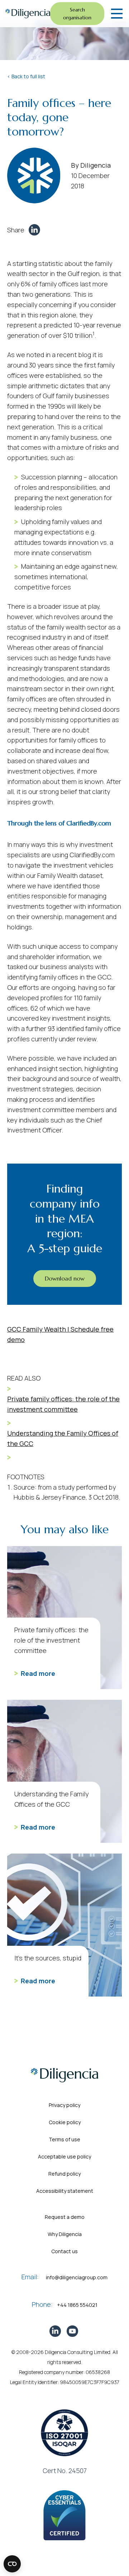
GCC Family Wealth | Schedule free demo (60, 1334)
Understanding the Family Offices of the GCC (63, 1438)
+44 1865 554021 (77, 2305)
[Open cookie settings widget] (12, 2564)
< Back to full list (26, 76)
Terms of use (64, 2139)
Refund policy (64, 2174)
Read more (38, 1673)
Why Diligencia (65, 2234)
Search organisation (77, 14)
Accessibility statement (65, 2191)
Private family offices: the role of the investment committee (63, 1404)
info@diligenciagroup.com (77, 2277)
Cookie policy (65, 2122)
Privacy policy (64, 2105)
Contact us (64, 2251)
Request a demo (65, 2217)
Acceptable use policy (64, 2156)
